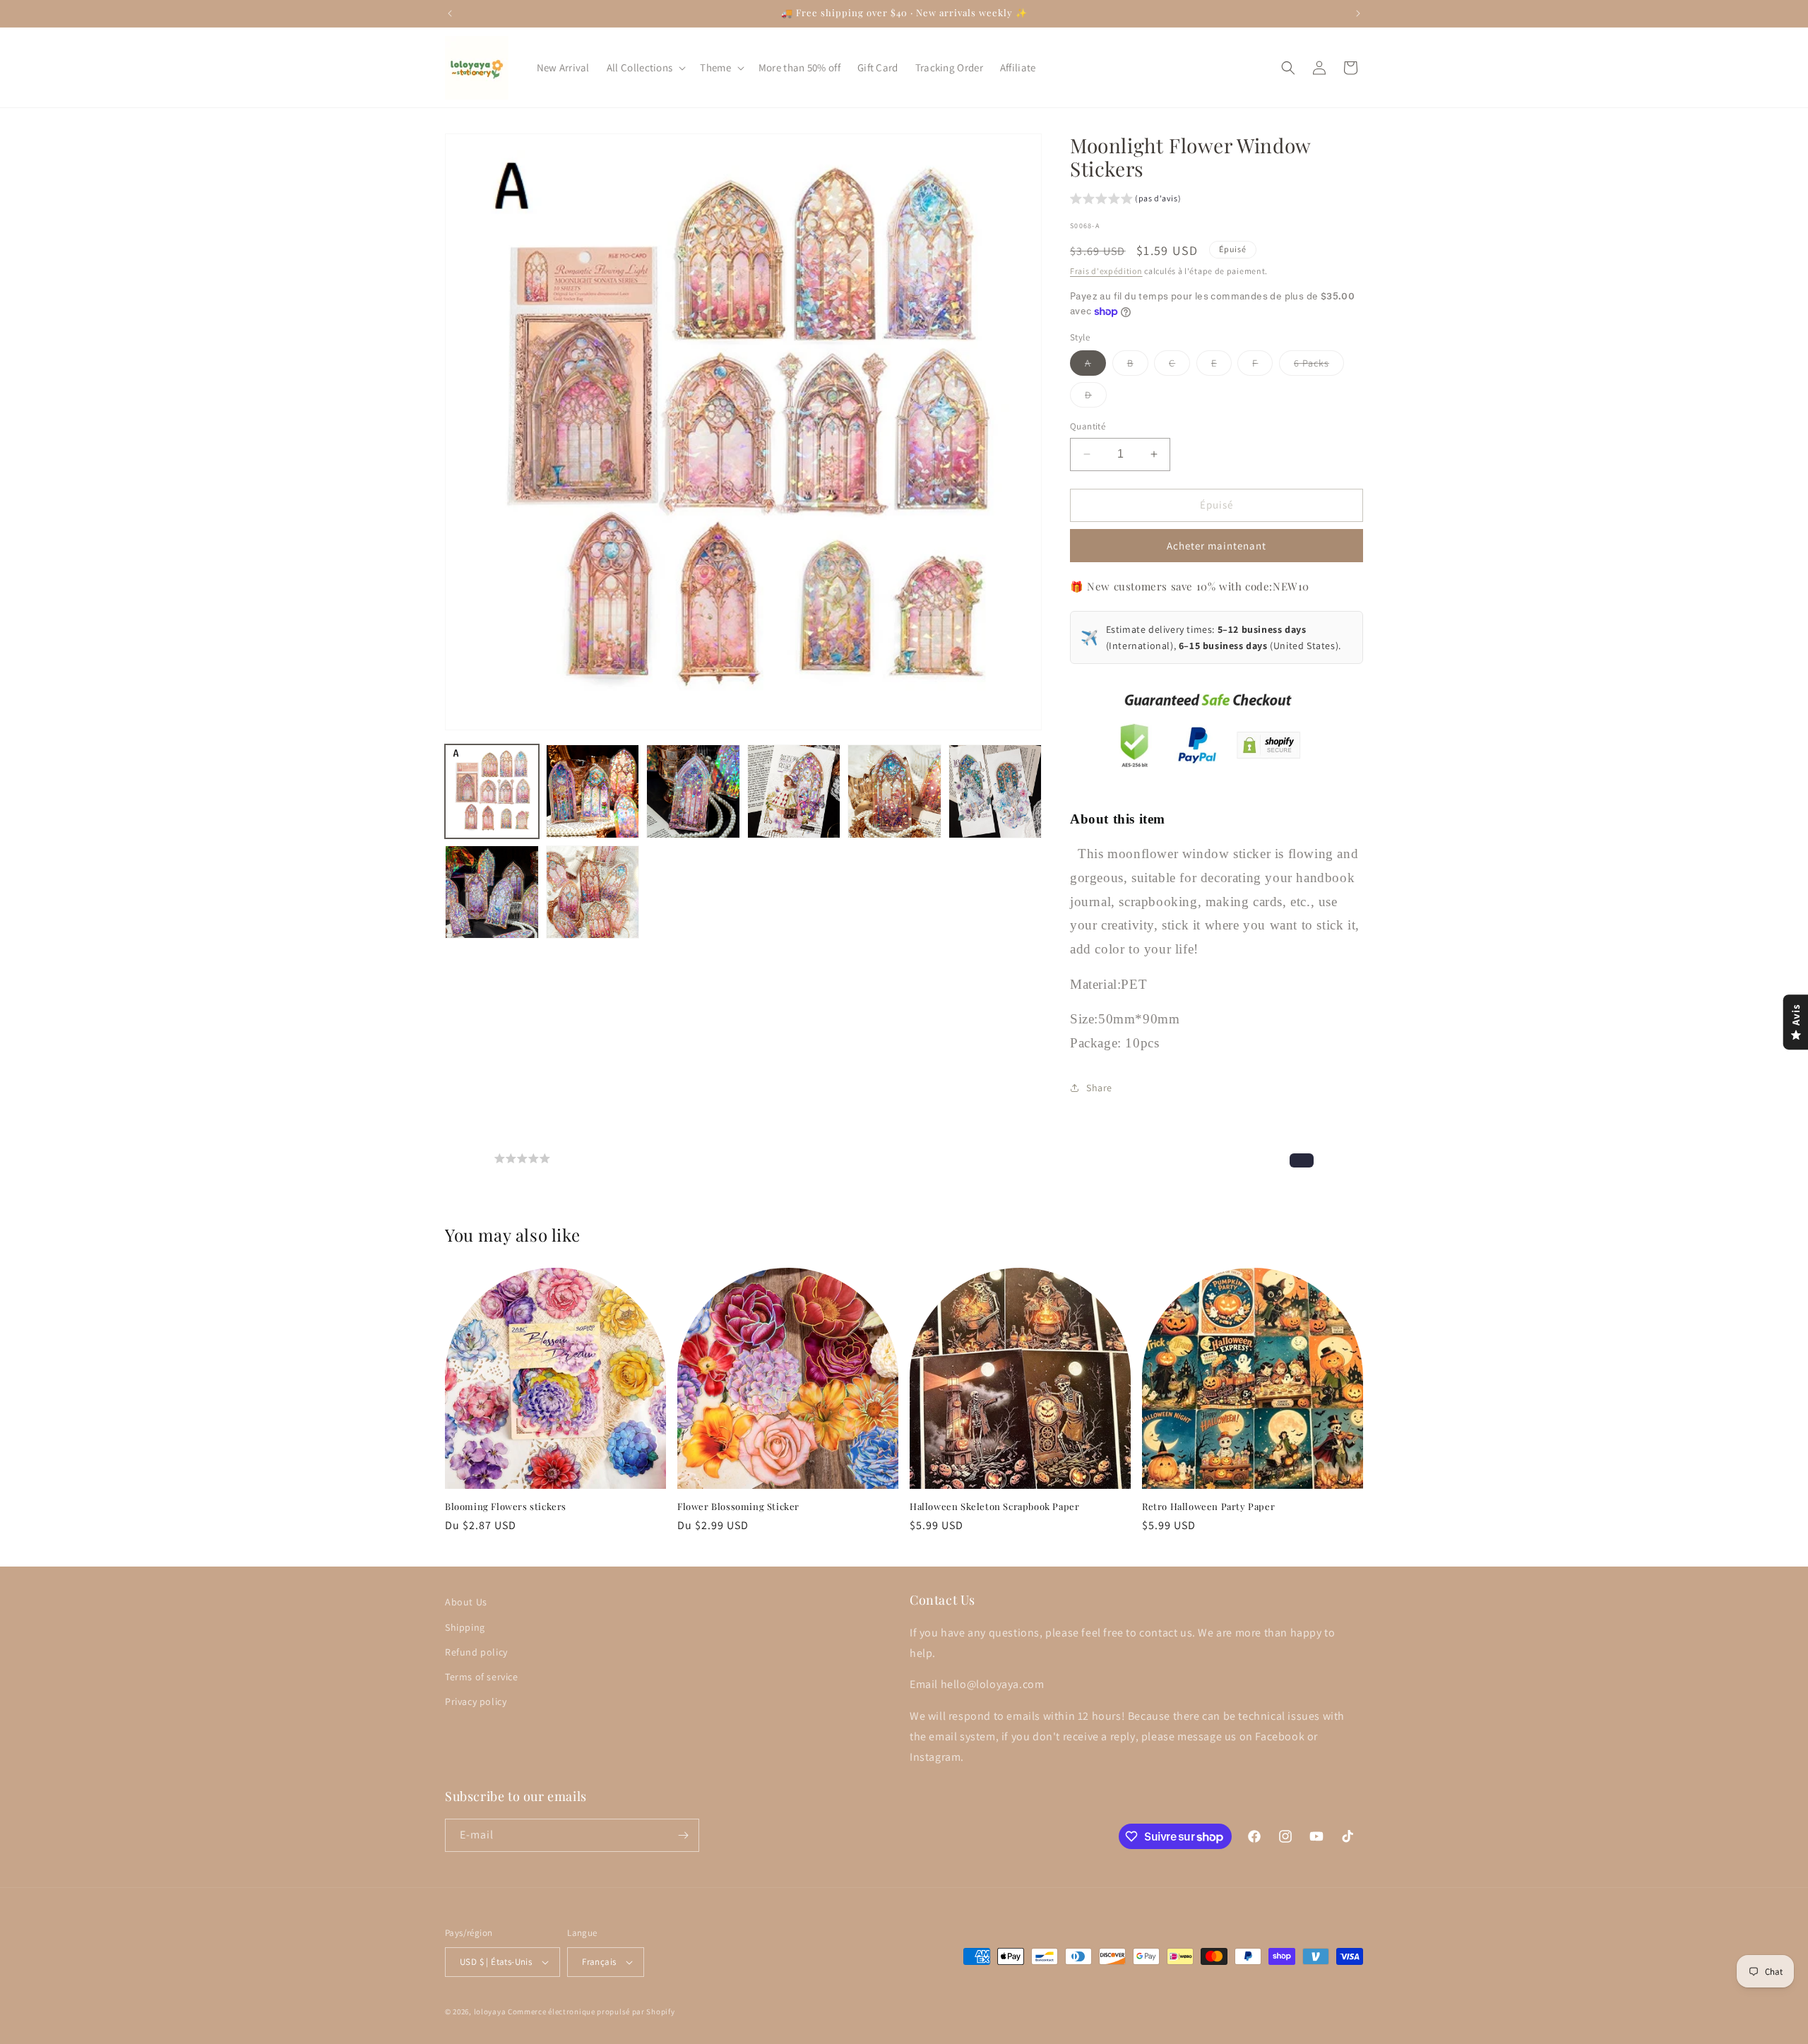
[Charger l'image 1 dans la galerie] (492, 791)
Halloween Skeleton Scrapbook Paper (994, 1507)
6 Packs (1319, 366)
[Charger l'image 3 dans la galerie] (693, 791)
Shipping (465, 1627)
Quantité (1088, 426)
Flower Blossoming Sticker (738, 1507)
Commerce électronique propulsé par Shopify (591, 2012)
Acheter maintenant (1217, 546)
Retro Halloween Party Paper (1208, 1507)
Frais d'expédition (1106, 271)
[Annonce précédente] (450, 13)
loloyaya (490, 2012)
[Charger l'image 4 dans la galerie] (794, 791)
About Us (466, 1602)
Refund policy (476, 1651)
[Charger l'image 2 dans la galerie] (593, 791)
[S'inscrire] (683, 1835)
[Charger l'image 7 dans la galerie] (492, 892)
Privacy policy (476, 1701)
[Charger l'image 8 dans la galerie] (593, 892)
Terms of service (482, 1676)
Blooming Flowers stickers (506, 1507)
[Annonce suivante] (1358, 13)
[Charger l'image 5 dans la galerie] (894, 791)
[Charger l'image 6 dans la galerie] (995, 791)
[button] (645, 68)
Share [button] (1099, 1088)
